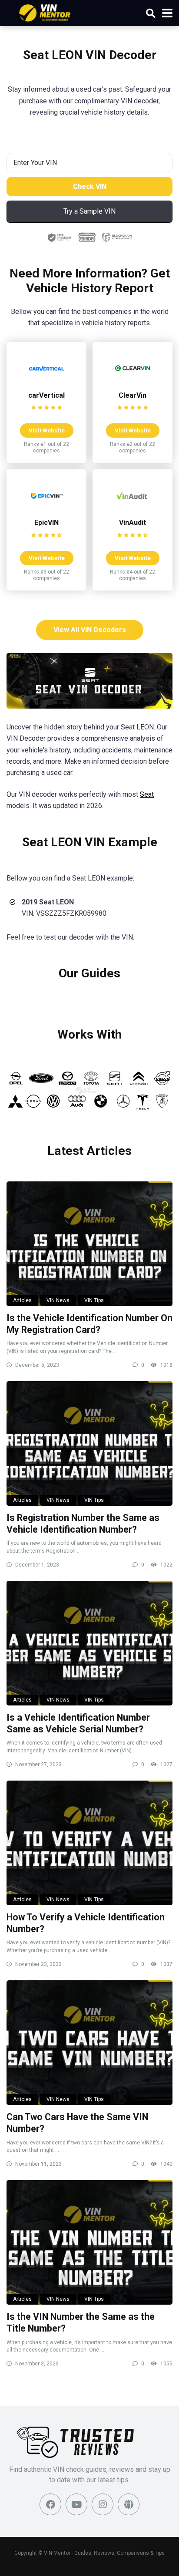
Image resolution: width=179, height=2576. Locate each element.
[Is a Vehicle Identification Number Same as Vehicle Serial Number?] (89, 1643)
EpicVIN (46, 523)
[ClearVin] (133, 383)
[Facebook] (50, 2504)
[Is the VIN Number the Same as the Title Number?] (89, 2242)
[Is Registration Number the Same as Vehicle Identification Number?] (89, 1443)
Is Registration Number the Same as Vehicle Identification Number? (83, 1524)
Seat (147, 794)
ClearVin (133, 395)
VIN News (58, 1300)
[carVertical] (46, 383)
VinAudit (133, 523)
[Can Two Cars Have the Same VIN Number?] (89, 2043)
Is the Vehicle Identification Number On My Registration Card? (89, 1324)
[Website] (129, 2504)
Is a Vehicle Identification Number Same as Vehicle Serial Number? (78, 1723)
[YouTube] (76, 2504)
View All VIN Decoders (90, 630)
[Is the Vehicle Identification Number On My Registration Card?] (89, 1244)
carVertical (46, 395)
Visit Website (47, 430)
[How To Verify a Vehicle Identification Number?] (89, 1843)
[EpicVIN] (46, 510)
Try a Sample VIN (89, 211)
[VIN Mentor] (45, 12)
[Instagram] (103, 2504)
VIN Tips (94, 1300)
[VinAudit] (133, 510)
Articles (22, 1300)
